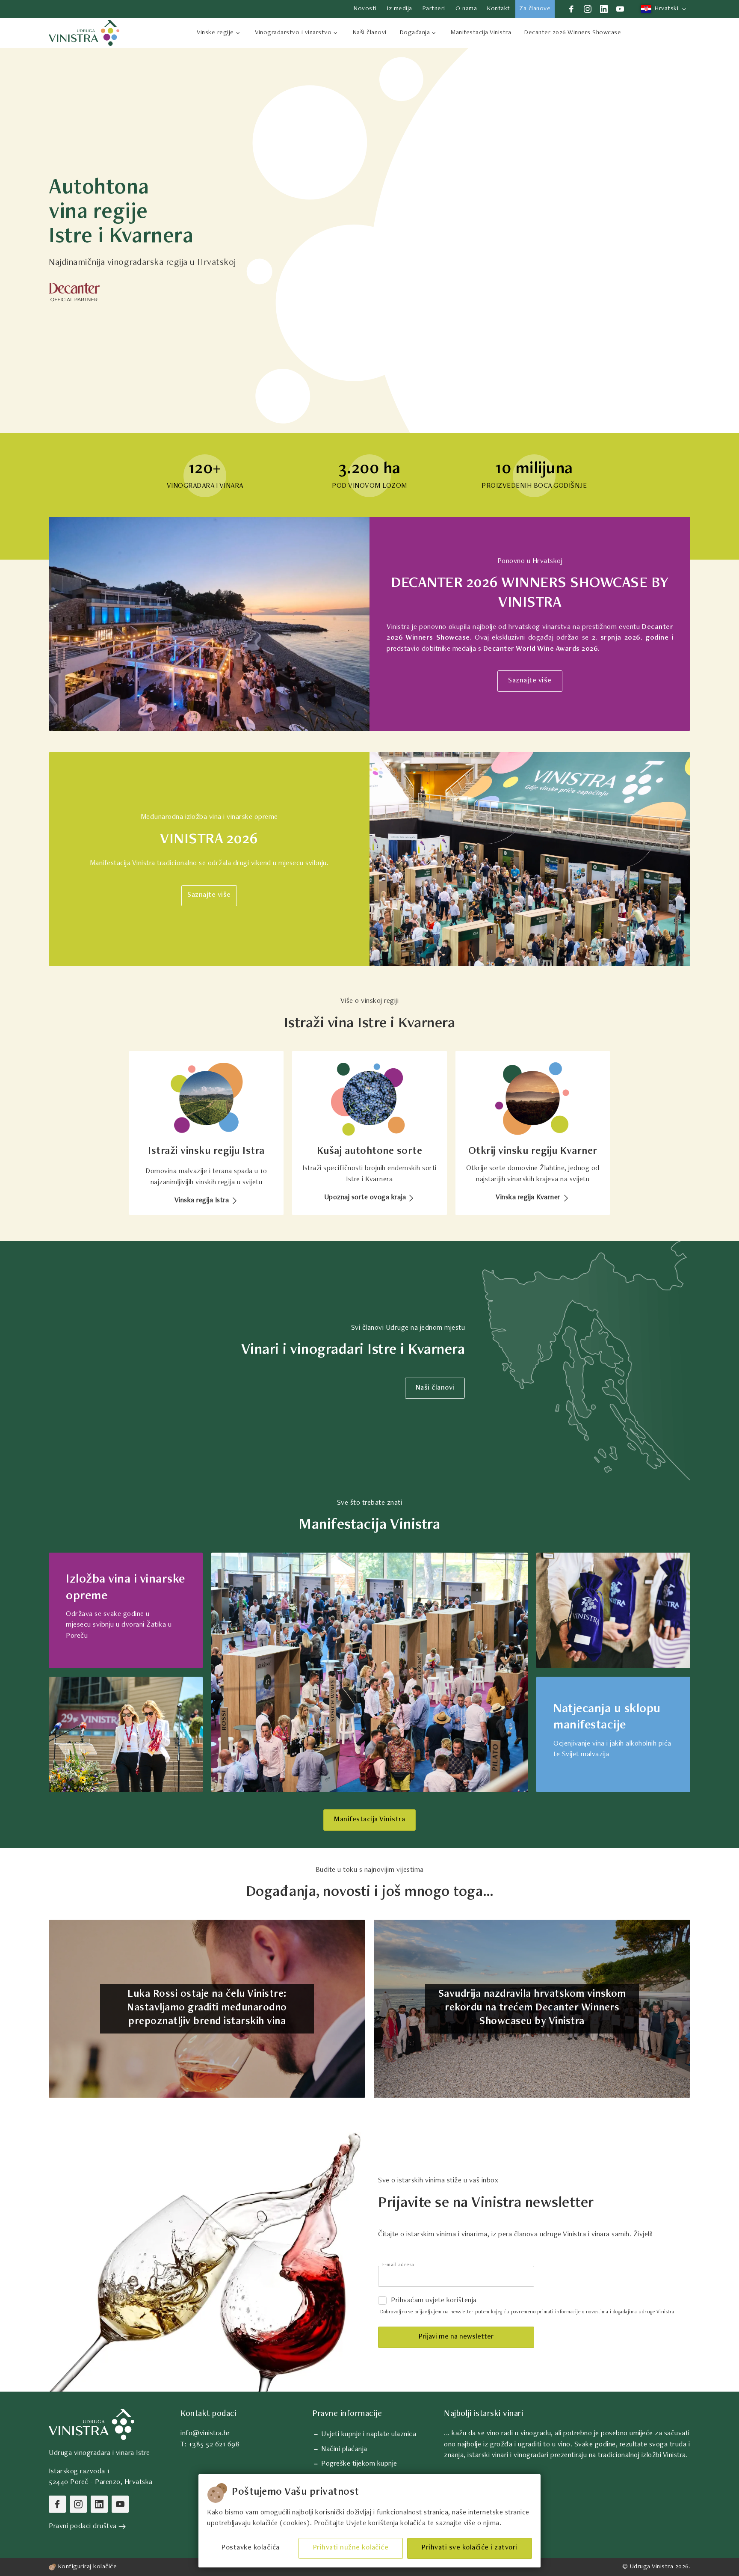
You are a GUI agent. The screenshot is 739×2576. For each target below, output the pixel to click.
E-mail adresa (398, 2265)
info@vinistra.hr (205, 2434)
